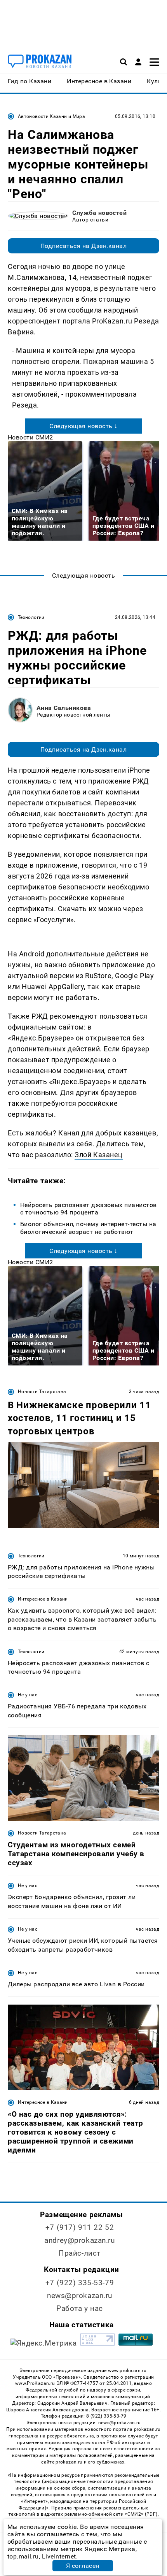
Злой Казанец (98, 1155)
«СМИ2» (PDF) (141, 2514)
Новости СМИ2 (30, 437)
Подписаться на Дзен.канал (83, 246)
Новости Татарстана (42, 1392)
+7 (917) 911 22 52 (80, 2227)
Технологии (31, 617)
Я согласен (83, 2566)
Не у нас (28, 1695)
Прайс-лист (80, 2253)
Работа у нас (80, 2308)
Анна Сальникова (64, 708)
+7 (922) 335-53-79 (80, 2283)
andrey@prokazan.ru (79, 2240)
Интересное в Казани (43, 1599)
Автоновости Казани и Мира (51, 116)
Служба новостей (99, 213)
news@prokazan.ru (80, 2296)
